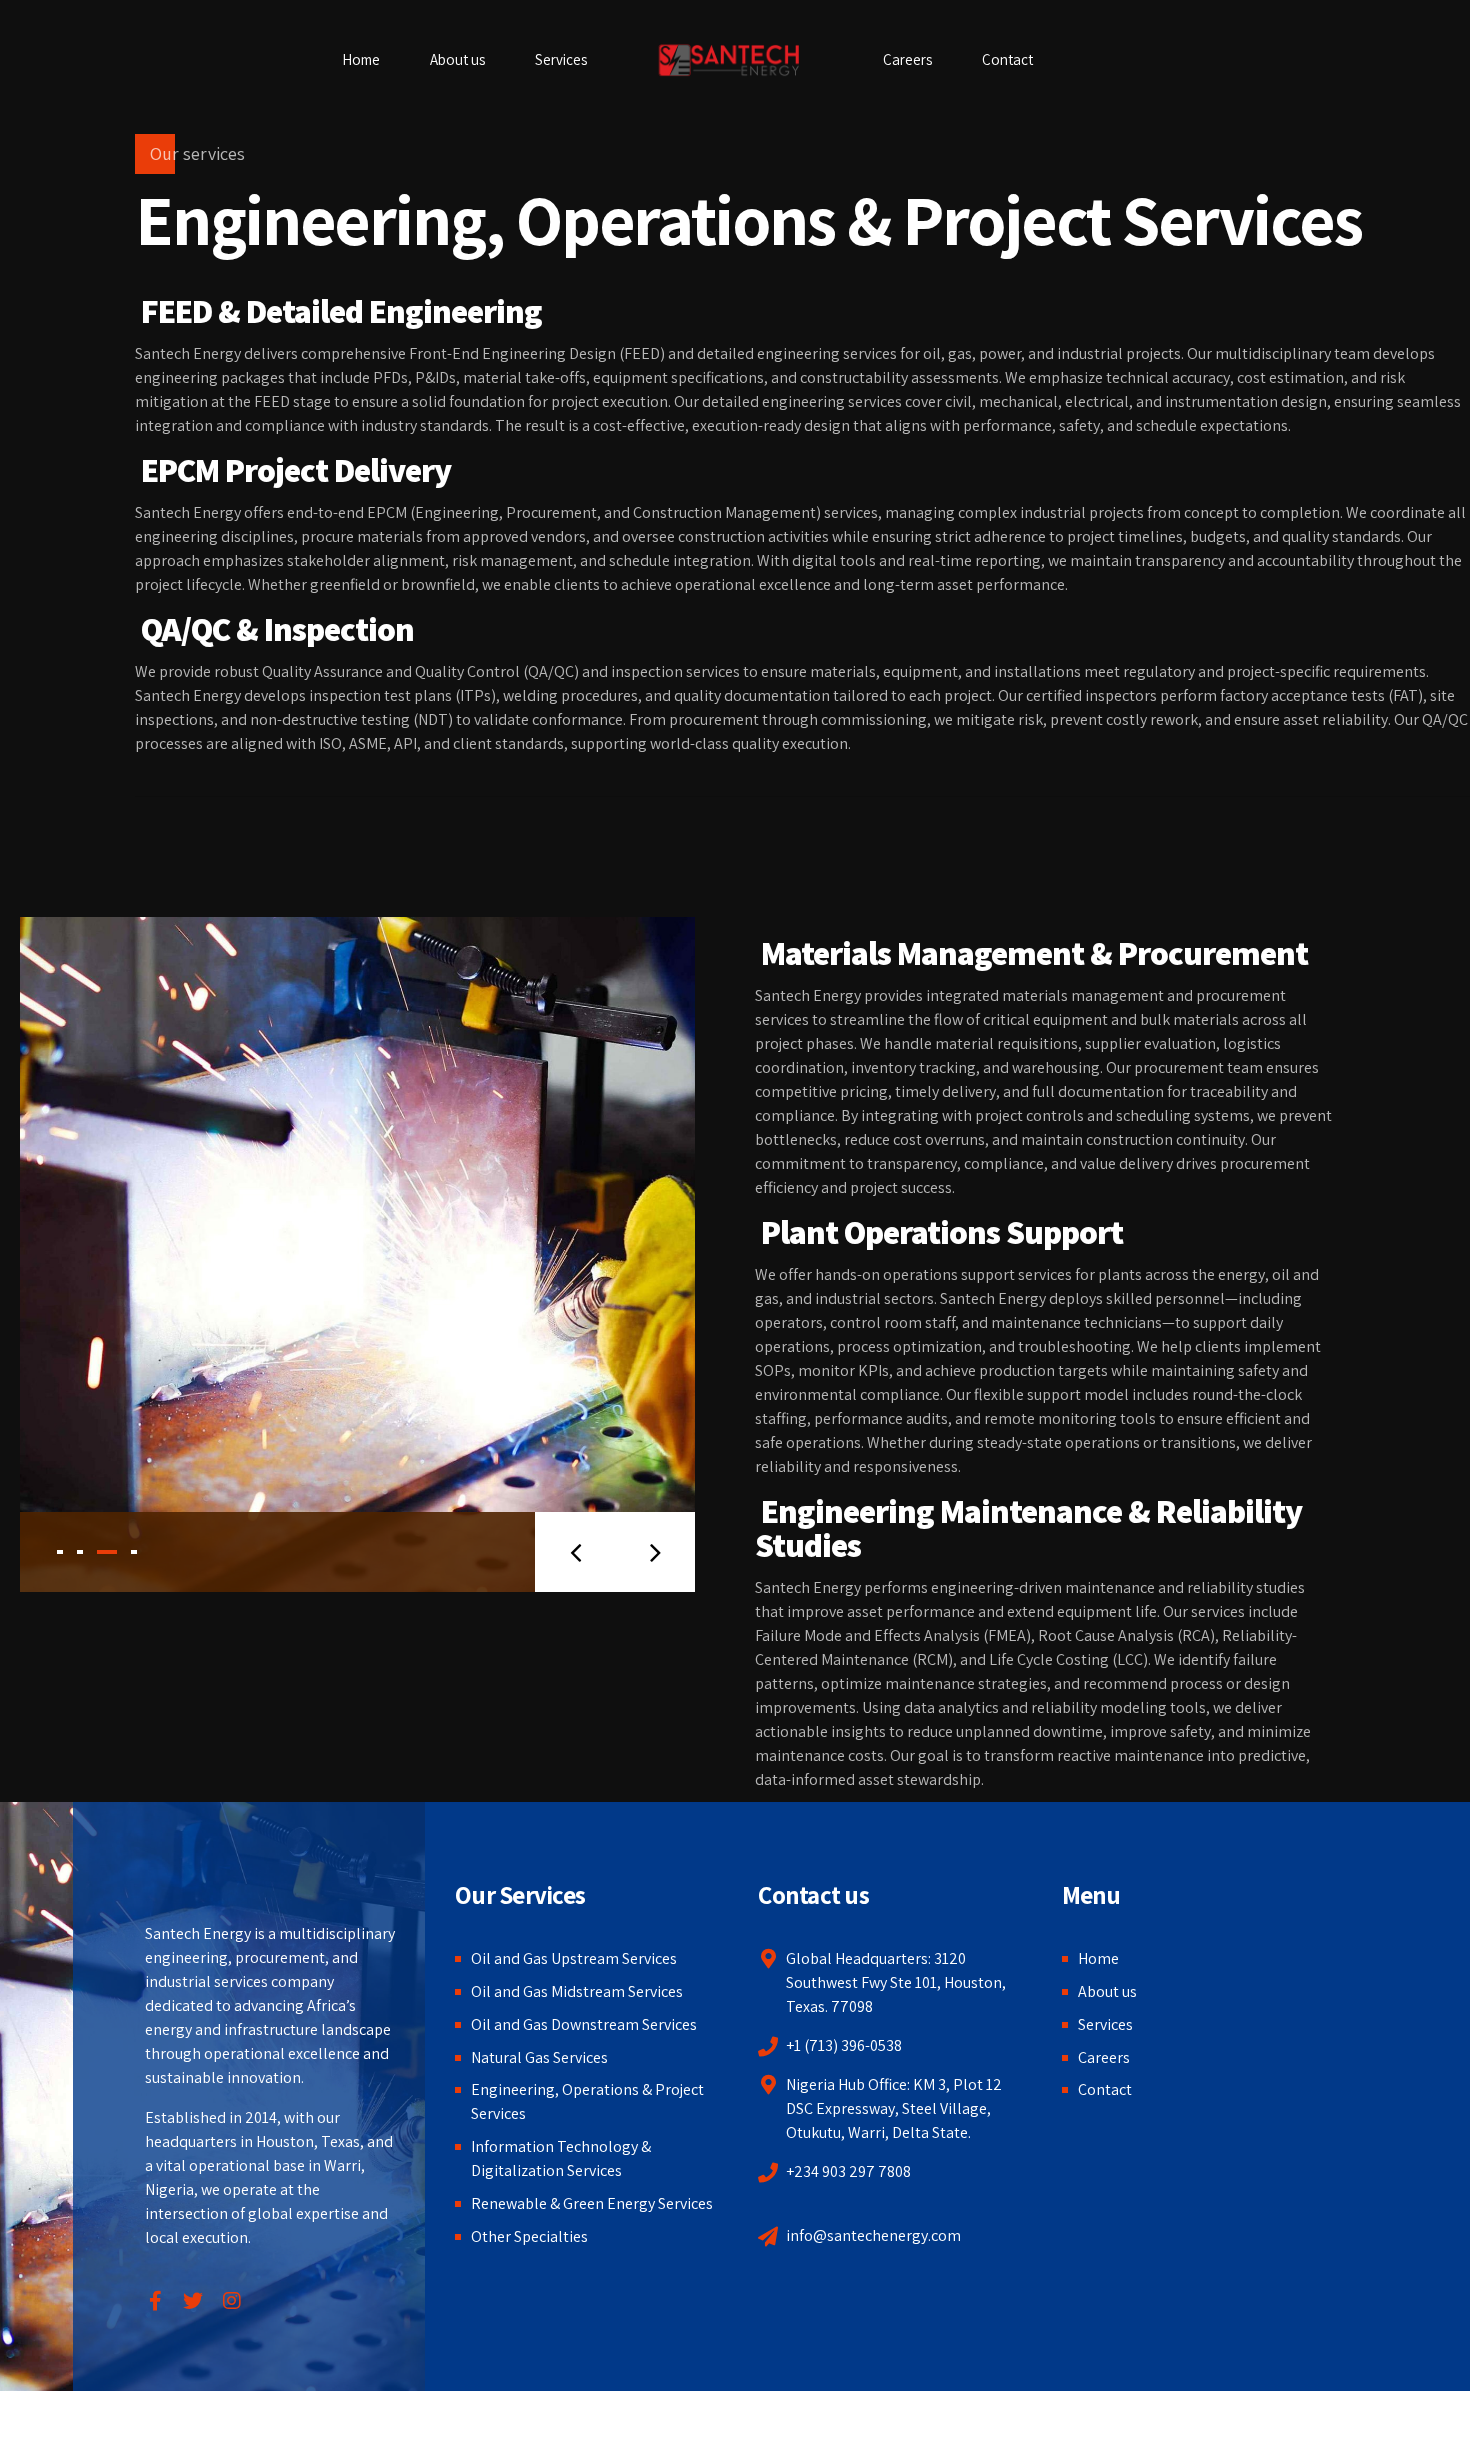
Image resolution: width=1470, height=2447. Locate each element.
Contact (1007, 59)
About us (457, 59)
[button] (575, 1552)
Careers (907, 59)
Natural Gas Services (539, 2057)
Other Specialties (529, 2236)
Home (361, 59)
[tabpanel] (357, 1254)
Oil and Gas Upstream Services (574, 1958)
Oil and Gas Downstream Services (584, 2024)
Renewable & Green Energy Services (592, 2203)
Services (561, 59)
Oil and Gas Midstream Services (577, 1991)
